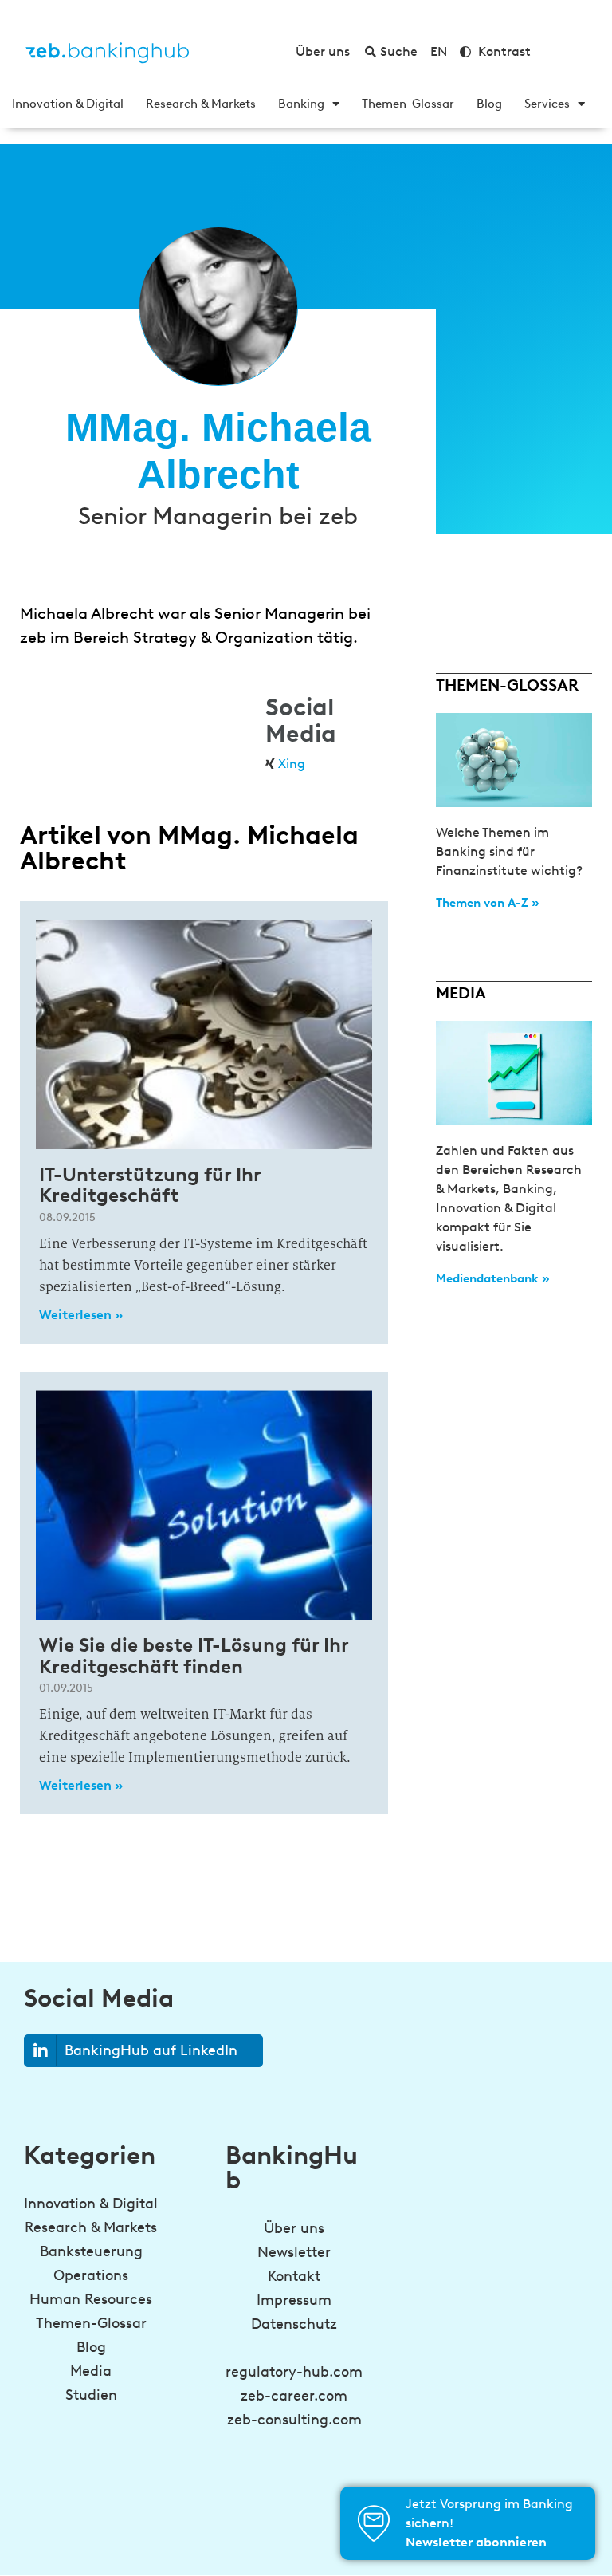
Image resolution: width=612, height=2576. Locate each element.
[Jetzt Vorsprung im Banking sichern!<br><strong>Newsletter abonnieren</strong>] (374, 2523)
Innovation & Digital (68, 104)
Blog (489, 104)
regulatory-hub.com (294, 2372)
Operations (91, 2275)
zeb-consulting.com (294, 2420)
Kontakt (294, 2276)
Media (91, 2371)
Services (547, 104)
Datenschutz (294, 2324)
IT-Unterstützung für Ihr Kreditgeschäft (150, 1185)
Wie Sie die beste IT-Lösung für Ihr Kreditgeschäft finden (194, 1655)
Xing (292, 764)
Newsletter (294, 2252)
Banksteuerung (91, 2251)
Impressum (294, 2300)
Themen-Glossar (408, 104)
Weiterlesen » (81, 1315)
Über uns (294, 2228)
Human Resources (91, 2299)
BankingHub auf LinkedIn (151, 2050)
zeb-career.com (294, 2396)
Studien (91, 2395)
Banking (301, 104)
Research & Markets (201, 104)
